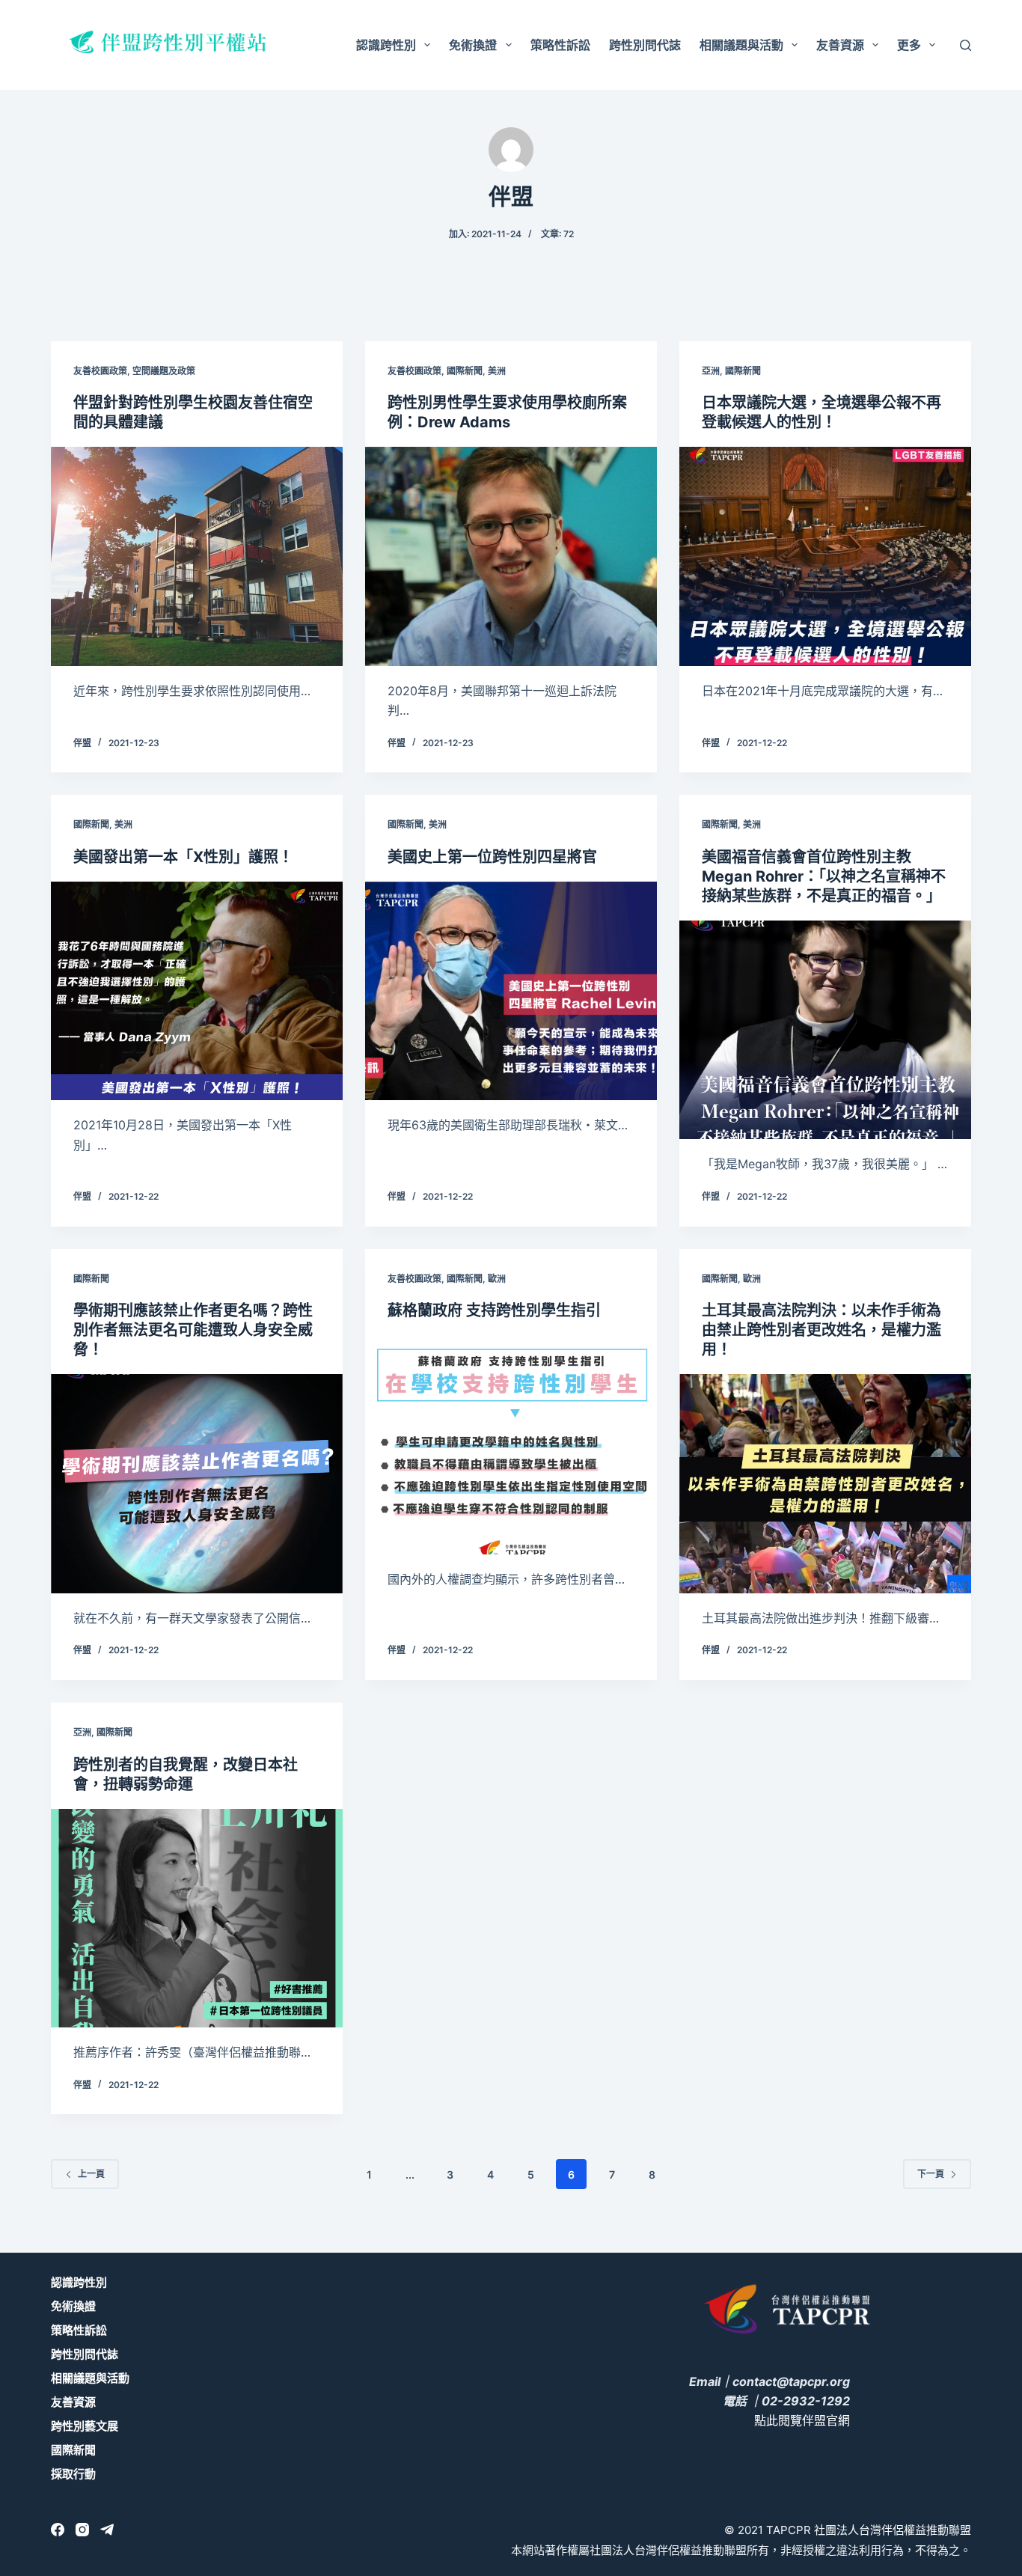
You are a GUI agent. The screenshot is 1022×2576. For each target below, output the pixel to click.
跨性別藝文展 (85, 2426)
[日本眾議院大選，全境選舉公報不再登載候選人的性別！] (825, 556)
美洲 (497, 371)
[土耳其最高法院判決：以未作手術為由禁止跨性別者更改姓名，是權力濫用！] (825, 1483)
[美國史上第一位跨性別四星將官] (511, 991)
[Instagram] (82, 2530)
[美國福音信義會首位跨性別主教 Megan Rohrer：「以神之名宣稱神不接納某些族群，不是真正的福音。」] (825, 1030)
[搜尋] (966, 45)
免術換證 (473, 45)
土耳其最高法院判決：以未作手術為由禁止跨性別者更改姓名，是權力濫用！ (821, 1330)
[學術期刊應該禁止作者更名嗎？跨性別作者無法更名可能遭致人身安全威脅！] (197, 1483)
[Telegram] (107, 2530)
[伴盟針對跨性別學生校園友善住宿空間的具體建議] (197, 556)
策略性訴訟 (560, 45)
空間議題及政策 (164, 371)
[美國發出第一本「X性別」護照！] (197, 991)
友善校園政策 (100, 371)
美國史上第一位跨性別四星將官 (492, 857)
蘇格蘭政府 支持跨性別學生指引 (494, 1310)
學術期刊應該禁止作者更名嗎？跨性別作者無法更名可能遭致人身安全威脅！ (193, 1330)
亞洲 (711, 371)
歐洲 (497, 1279)
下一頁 (931, 2174)
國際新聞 (465, 371)
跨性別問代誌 (645, 45)
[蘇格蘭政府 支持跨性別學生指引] (511, 1444)
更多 (909, 45)
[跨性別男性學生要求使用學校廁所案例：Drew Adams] (511, 556)
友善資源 (840, 45)
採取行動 (73, 2474)
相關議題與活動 (741, 45)
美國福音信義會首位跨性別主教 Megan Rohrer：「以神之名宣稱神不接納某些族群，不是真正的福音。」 (824, 876)
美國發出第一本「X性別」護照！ (183, 857)
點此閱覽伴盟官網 (802, 2420)
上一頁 (91, 2174)
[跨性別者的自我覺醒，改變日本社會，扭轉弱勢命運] (197, 1918)
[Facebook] (58, 2530)
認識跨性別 (386, 45)
